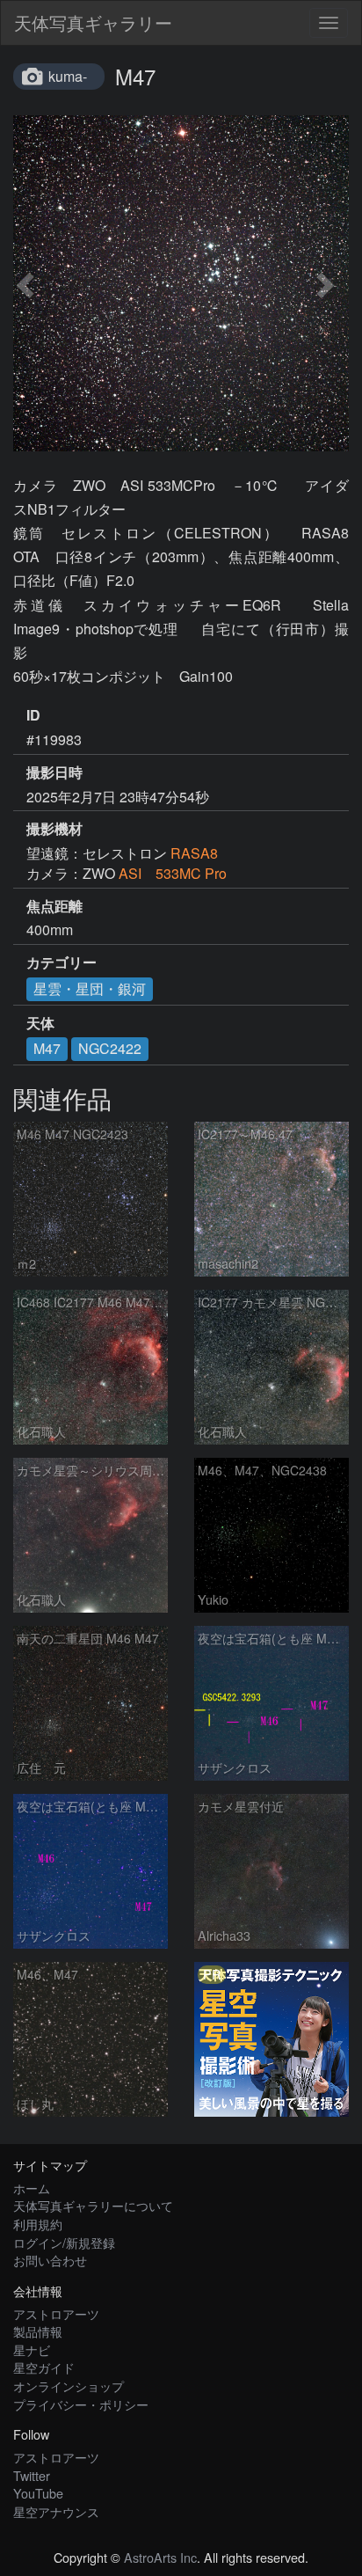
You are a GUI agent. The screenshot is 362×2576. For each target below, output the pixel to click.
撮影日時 (54, 772)
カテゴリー (62, 962)
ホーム (32, 2188)
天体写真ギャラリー (93, 22)
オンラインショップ (69, 2386)
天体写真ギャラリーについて (93, 2205)
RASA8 (194, 853)
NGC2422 (110, 1048)
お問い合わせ (50, 2260)
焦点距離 (54, 906)
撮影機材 (54, 829)
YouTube (38, 2493)
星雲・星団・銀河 (90, 988)
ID (33, 715)
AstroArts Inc (160, 2557)
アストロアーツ (56, 2313)
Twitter (32, 2475)
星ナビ (32, 2349)
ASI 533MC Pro (173, 873)
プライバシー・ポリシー (81, 2404)
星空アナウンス (56, 2511)
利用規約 (38, 2224)
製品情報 (38, 2331)
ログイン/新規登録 (64, 2242)
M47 (47, 1048)
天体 (40, 1023)
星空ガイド (44, 2367)
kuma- (68, 76)
